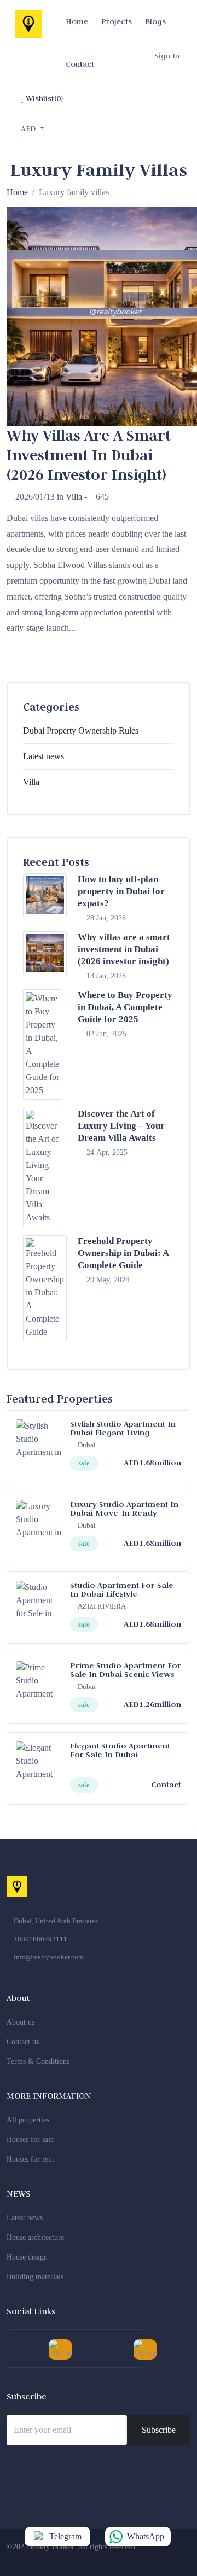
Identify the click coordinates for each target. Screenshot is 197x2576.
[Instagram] (116, 2559)
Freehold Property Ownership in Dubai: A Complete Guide (123, 1253)
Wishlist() (43, 98)
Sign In (167, 56)
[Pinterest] (157, 2559)
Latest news (44, 756)
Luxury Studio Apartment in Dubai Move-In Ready (124, 1508)
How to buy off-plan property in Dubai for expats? (121, 891)
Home (17, 192)
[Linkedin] (136, 2559)
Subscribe (159, 2430)
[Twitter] (96, 2559)
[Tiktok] (177, 2559)
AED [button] (29, 128)
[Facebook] (76, 2559)
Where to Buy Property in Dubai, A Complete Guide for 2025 (125, 1007)
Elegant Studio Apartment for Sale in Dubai (120, 1750)
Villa (74, 497)
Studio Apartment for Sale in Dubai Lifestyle (122, 1589)
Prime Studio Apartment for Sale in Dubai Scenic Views (126, 1670)
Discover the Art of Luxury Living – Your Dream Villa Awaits (121, 1126)
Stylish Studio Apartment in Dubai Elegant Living (123, 1428)
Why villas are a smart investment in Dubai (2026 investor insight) (124, 949)
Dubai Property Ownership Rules (81, 730)
